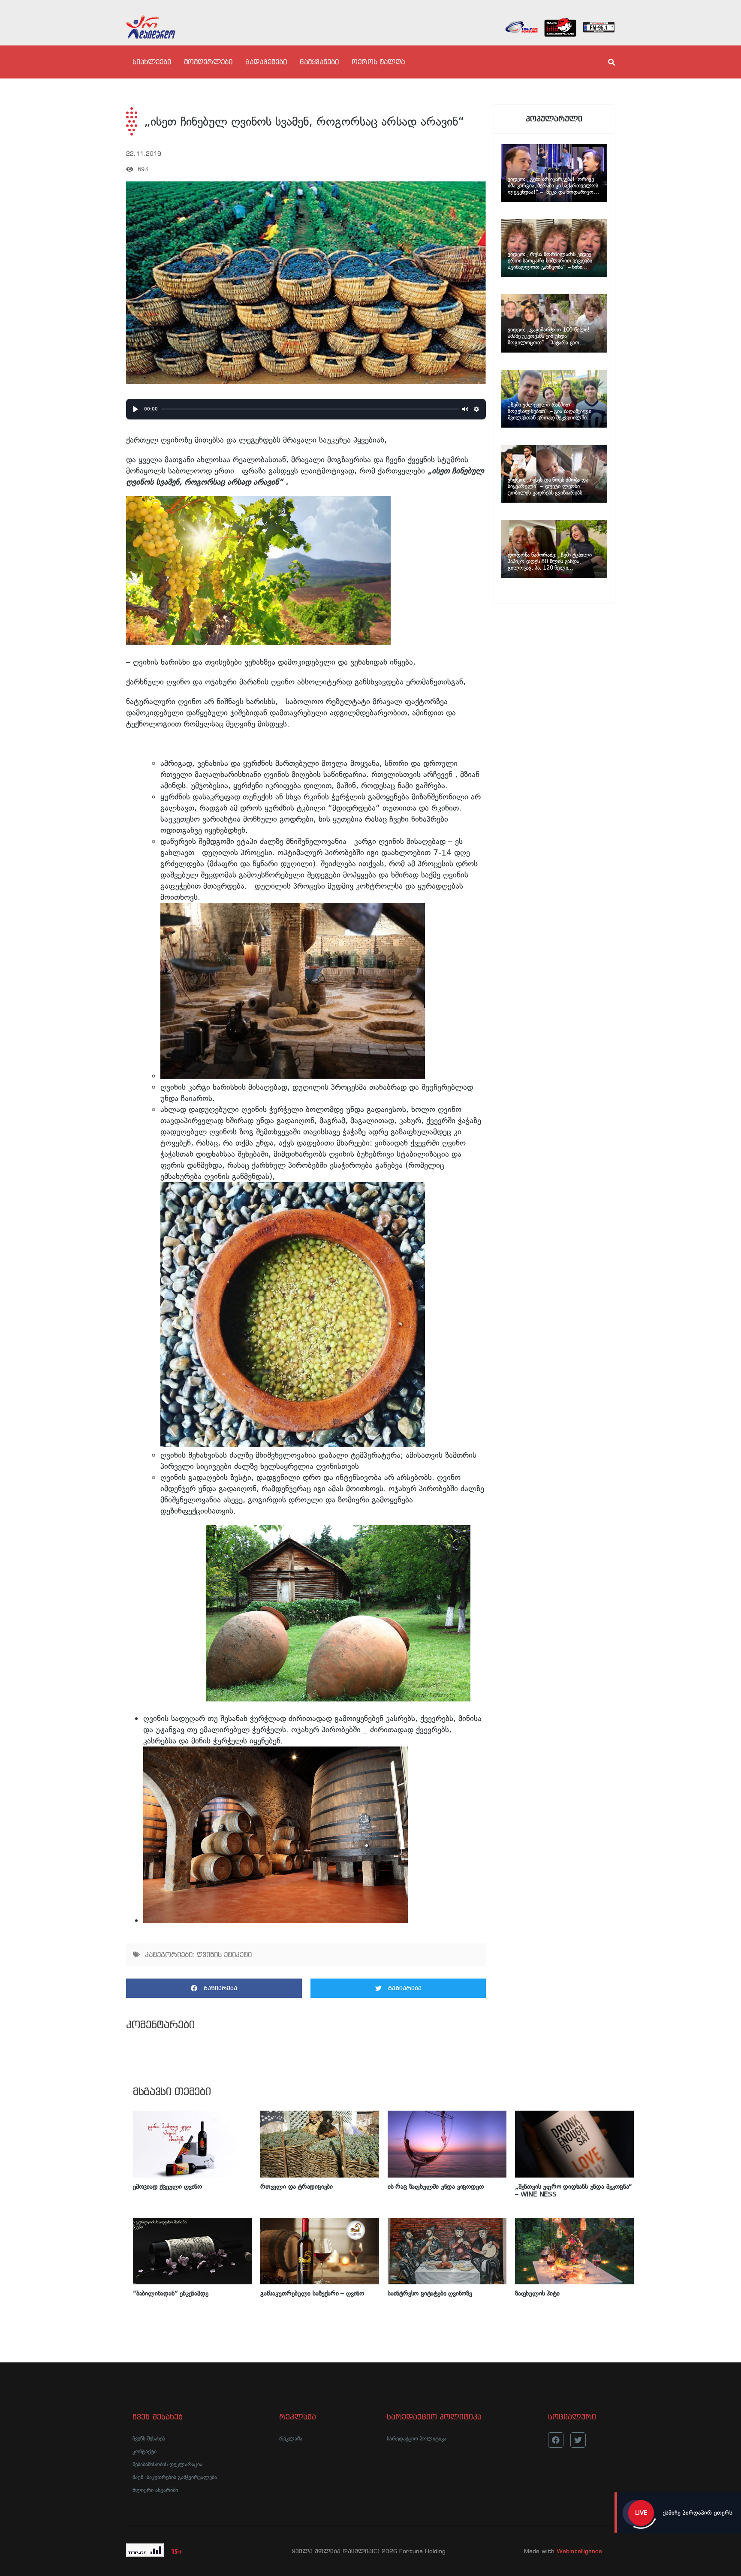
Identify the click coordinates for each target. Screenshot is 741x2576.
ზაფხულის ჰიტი (537, 2293)
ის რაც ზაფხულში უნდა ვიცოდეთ (436, 2187)
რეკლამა (291, 2439)
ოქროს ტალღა (378, 62)
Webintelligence (579, 2551)
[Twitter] (578, 2440)
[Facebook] (556, 2440)
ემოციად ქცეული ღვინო (167, 2187)
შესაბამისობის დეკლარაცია (167, 2464)
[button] (214, 1988)
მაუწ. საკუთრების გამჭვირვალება (175, 2477)
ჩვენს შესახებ (149, 2439)
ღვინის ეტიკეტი (224, 1955)
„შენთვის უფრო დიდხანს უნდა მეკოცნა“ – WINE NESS (574, 2190)
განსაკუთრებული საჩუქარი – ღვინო (312, 2293)
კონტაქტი (145, 2451)
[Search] (604, 62)
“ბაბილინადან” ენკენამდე (171, 2293)
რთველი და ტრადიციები (297, 2187)
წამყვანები (319, 62)
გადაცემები (266, 62)
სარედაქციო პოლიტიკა (417, 2439)
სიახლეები (152, 62)
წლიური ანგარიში (155, 2490)
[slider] (311, 409)
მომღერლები (208, 62)
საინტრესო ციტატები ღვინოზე (430, 2293)
